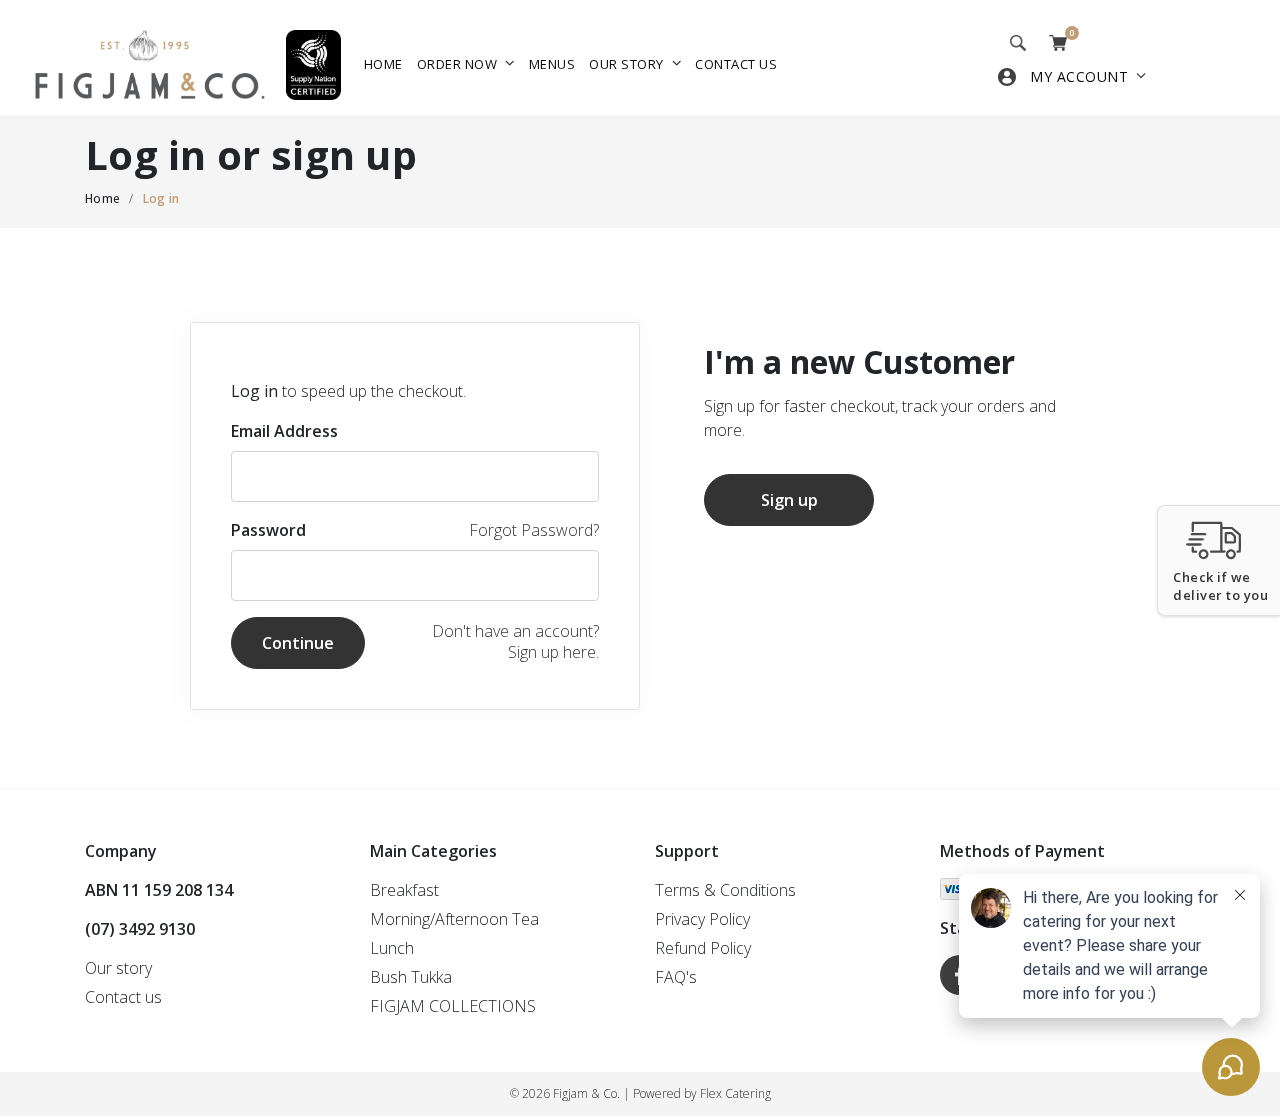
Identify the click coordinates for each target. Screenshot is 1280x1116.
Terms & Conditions (725, 890)
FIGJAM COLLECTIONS (453, 1006)
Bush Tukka (411, 977)
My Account (1079, 76)
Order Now (457, 64)
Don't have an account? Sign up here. (515, 642)
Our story (626, 64)
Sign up (789, 500)
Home (383, 64)
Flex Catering (735, 1093)
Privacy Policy (702, 919)
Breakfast (404, 890)
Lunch (392, 948)
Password (268, 530)
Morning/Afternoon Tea (454, 919)
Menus (552, 64)
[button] (1218, 560)
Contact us (736, 64)
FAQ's (676, 977)
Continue (298, 643)
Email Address (284, 431)
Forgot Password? (534, 530)
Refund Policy (703, 948)
